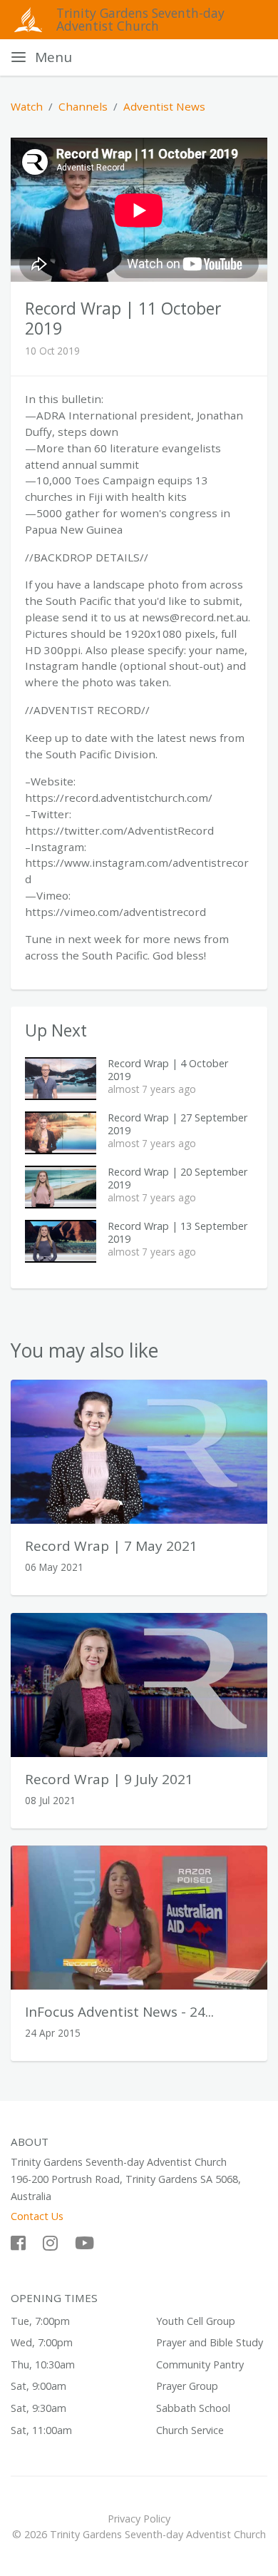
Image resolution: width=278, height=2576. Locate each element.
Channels (83, 106)
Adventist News (164, 106)
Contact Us (37, 2216)
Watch (27, 106)
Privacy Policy (139, 2519)
